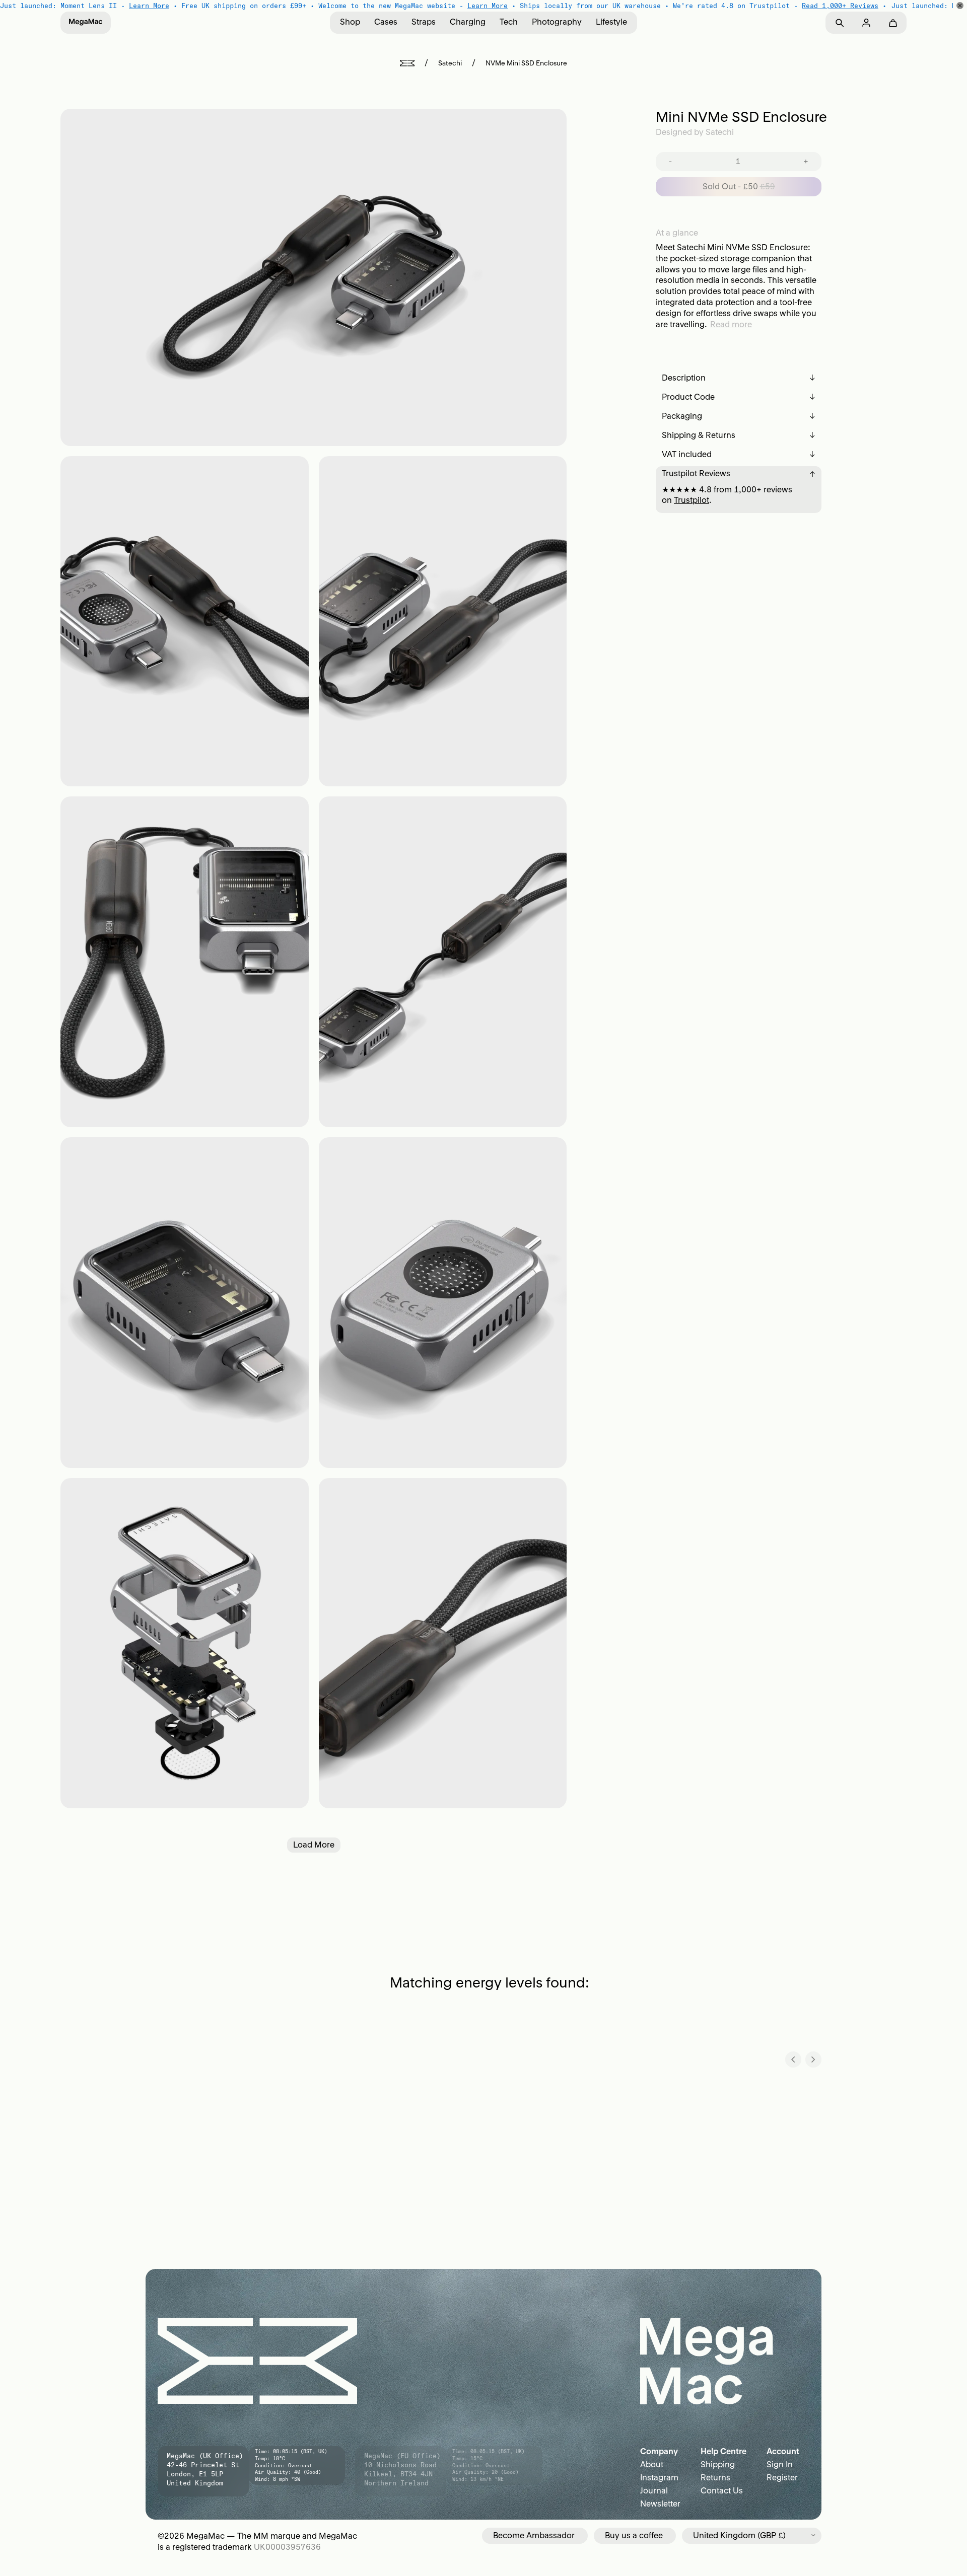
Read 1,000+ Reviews (840, 6)
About (652, 2464)
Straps (424, 22)
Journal (654, 2490)
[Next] (813, 2059)
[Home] (407, 63)
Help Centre (723, 2451)
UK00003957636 (287, 2547)
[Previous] (793, 2059)
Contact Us (722, 2490)
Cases (386, 22)
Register (782, 2477)
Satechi (450, 63)
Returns (715, 2477)
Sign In (780, 2464)
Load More (314, 1845)
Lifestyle (611, 22)
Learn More (149, 6)
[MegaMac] (86, 23)
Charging (468, 22)
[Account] (866, 23)
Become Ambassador (534, 2535)
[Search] (839, 23)
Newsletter (660, 2504)
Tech (509, 22)
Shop (350, 22)
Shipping (718, 2464)
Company (659, 2451)
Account (783, 2451)
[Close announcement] (960, 6)
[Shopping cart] (893, 23)
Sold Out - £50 (739, 186)
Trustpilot (692, 500)
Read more (731, 324)
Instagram (659, 2477)
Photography (557, 22)
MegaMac (205, 2536)
